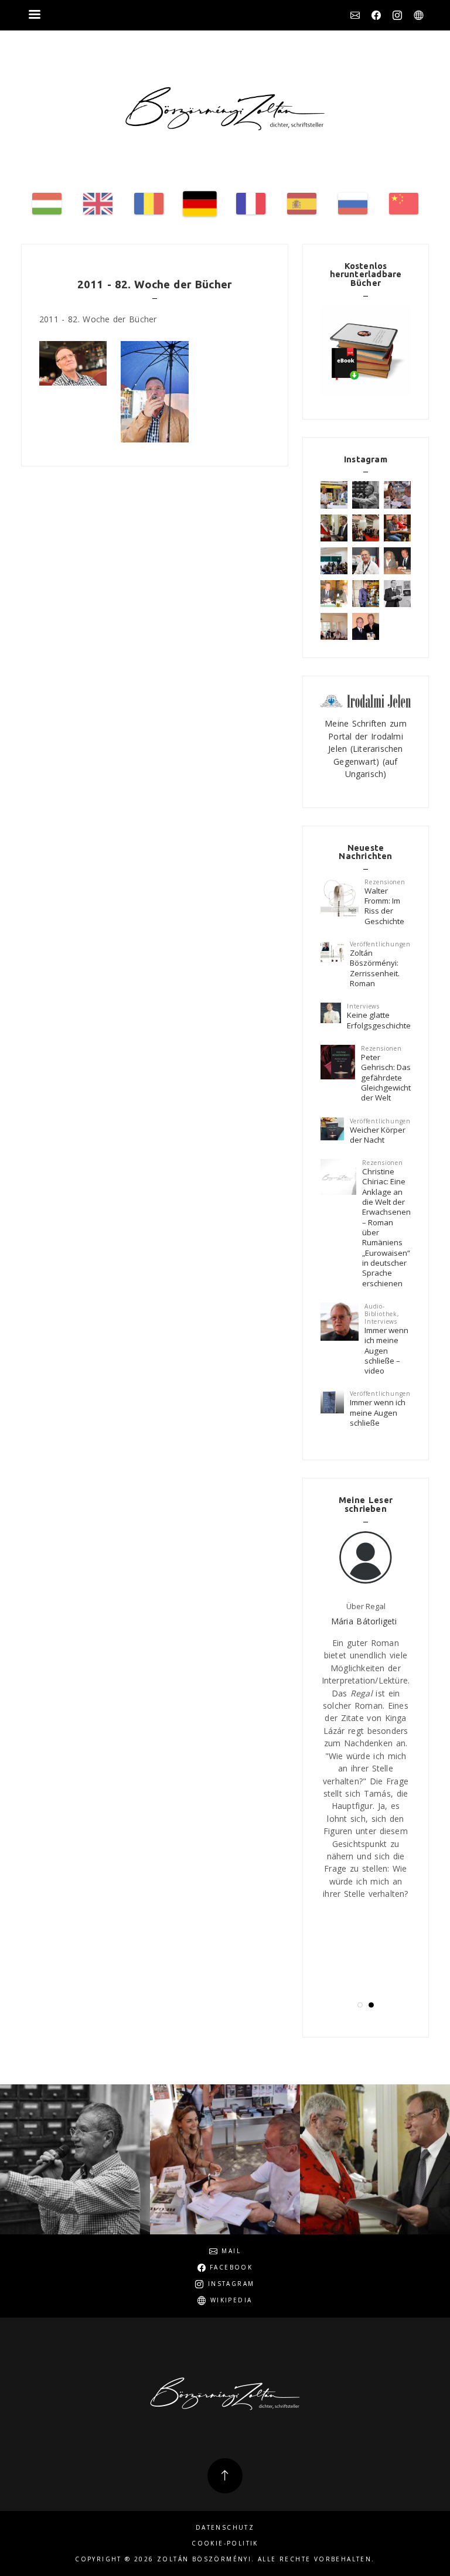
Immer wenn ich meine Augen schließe (378, 1413)
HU (47, 204)
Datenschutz (225, 2528)
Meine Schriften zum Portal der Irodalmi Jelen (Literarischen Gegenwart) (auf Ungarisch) (366, 749)
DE (200, 204)
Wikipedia (418, 15)
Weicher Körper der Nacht (378, 1135)
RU (353, 204)
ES (302, 204)
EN (98, 204)
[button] (360, 2005)
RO (149, 204)
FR (251, 204)
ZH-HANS (404, 204)
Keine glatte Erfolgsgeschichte (379, 1020)
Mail (355, 15)
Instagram (397, 15)
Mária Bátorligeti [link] (364, 1621)
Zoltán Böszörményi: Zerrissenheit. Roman (375, 968)
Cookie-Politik (225, 2543)
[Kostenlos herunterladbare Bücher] (366, 350)
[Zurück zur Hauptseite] (225, 109)
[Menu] (34, 16)
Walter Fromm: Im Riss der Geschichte (384, 906)
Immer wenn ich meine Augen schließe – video (386, 1350)
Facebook (376, 15)
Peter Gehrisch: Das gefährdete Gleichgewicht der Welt (386, 1077)
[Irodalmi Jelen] (366, 700)
